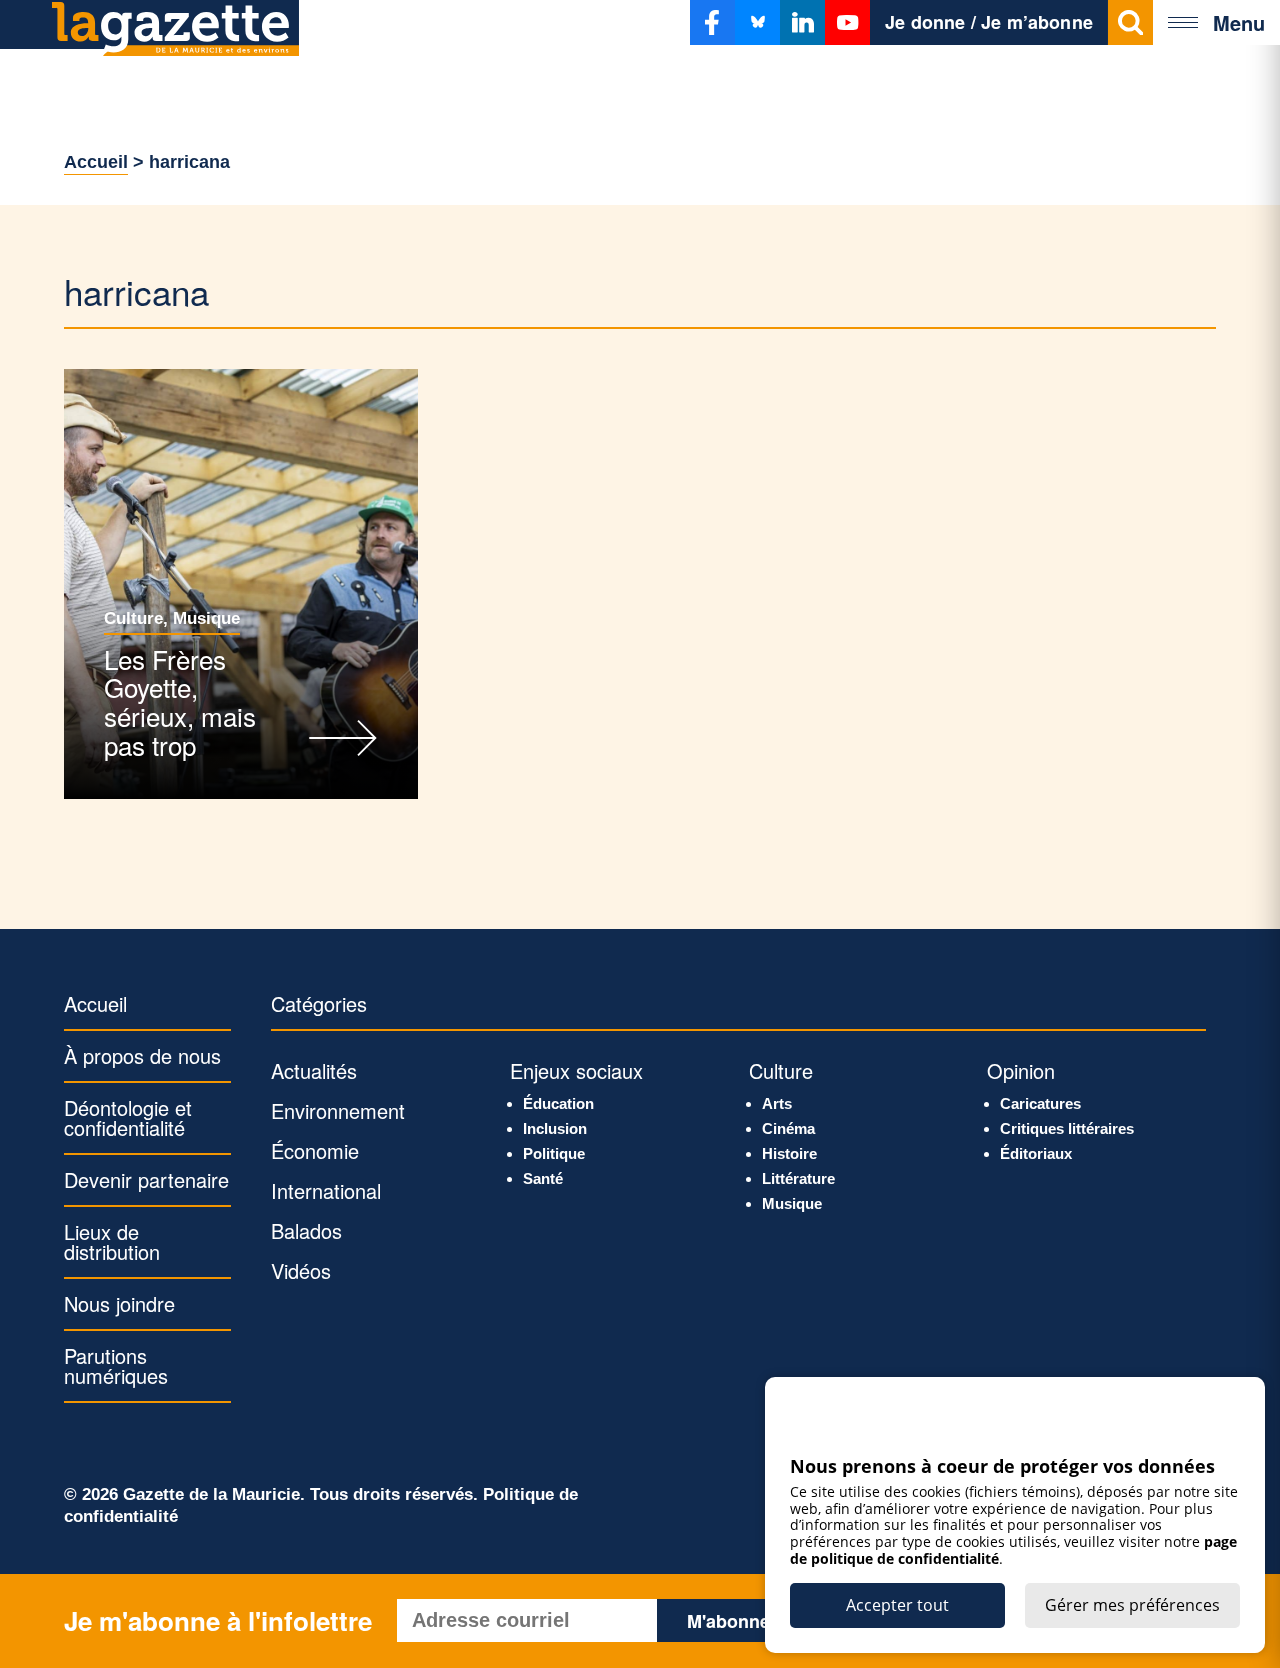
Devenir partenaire (146, 1179)
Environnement (338, 1110)
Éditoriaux (1036, 1153)
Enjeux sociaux (576, 1070)
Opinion (1021, 1070)
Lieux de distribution (112, 1241)
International (326, 1190)
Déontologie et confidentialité (128, 1117)
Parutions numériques (116, 1365)
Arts (777, 1103)
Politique (554, 1153)
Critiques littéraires (1067, 1128)
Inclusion (555, 1128)
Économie (315, 1150)
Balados (306, 1230)
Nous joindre (119, 1303)
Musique (206, 618)
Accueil (96, 162)
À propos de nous (142, 1055)
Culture (133, 618)
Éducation (558, 1103)
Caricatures (1040, 1103)
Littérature (798, 1178)
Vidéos (301, 1270)
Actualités (314, 1070)
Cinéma (788, 1128)
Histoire (789, 1153)
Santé (543, 1178)
